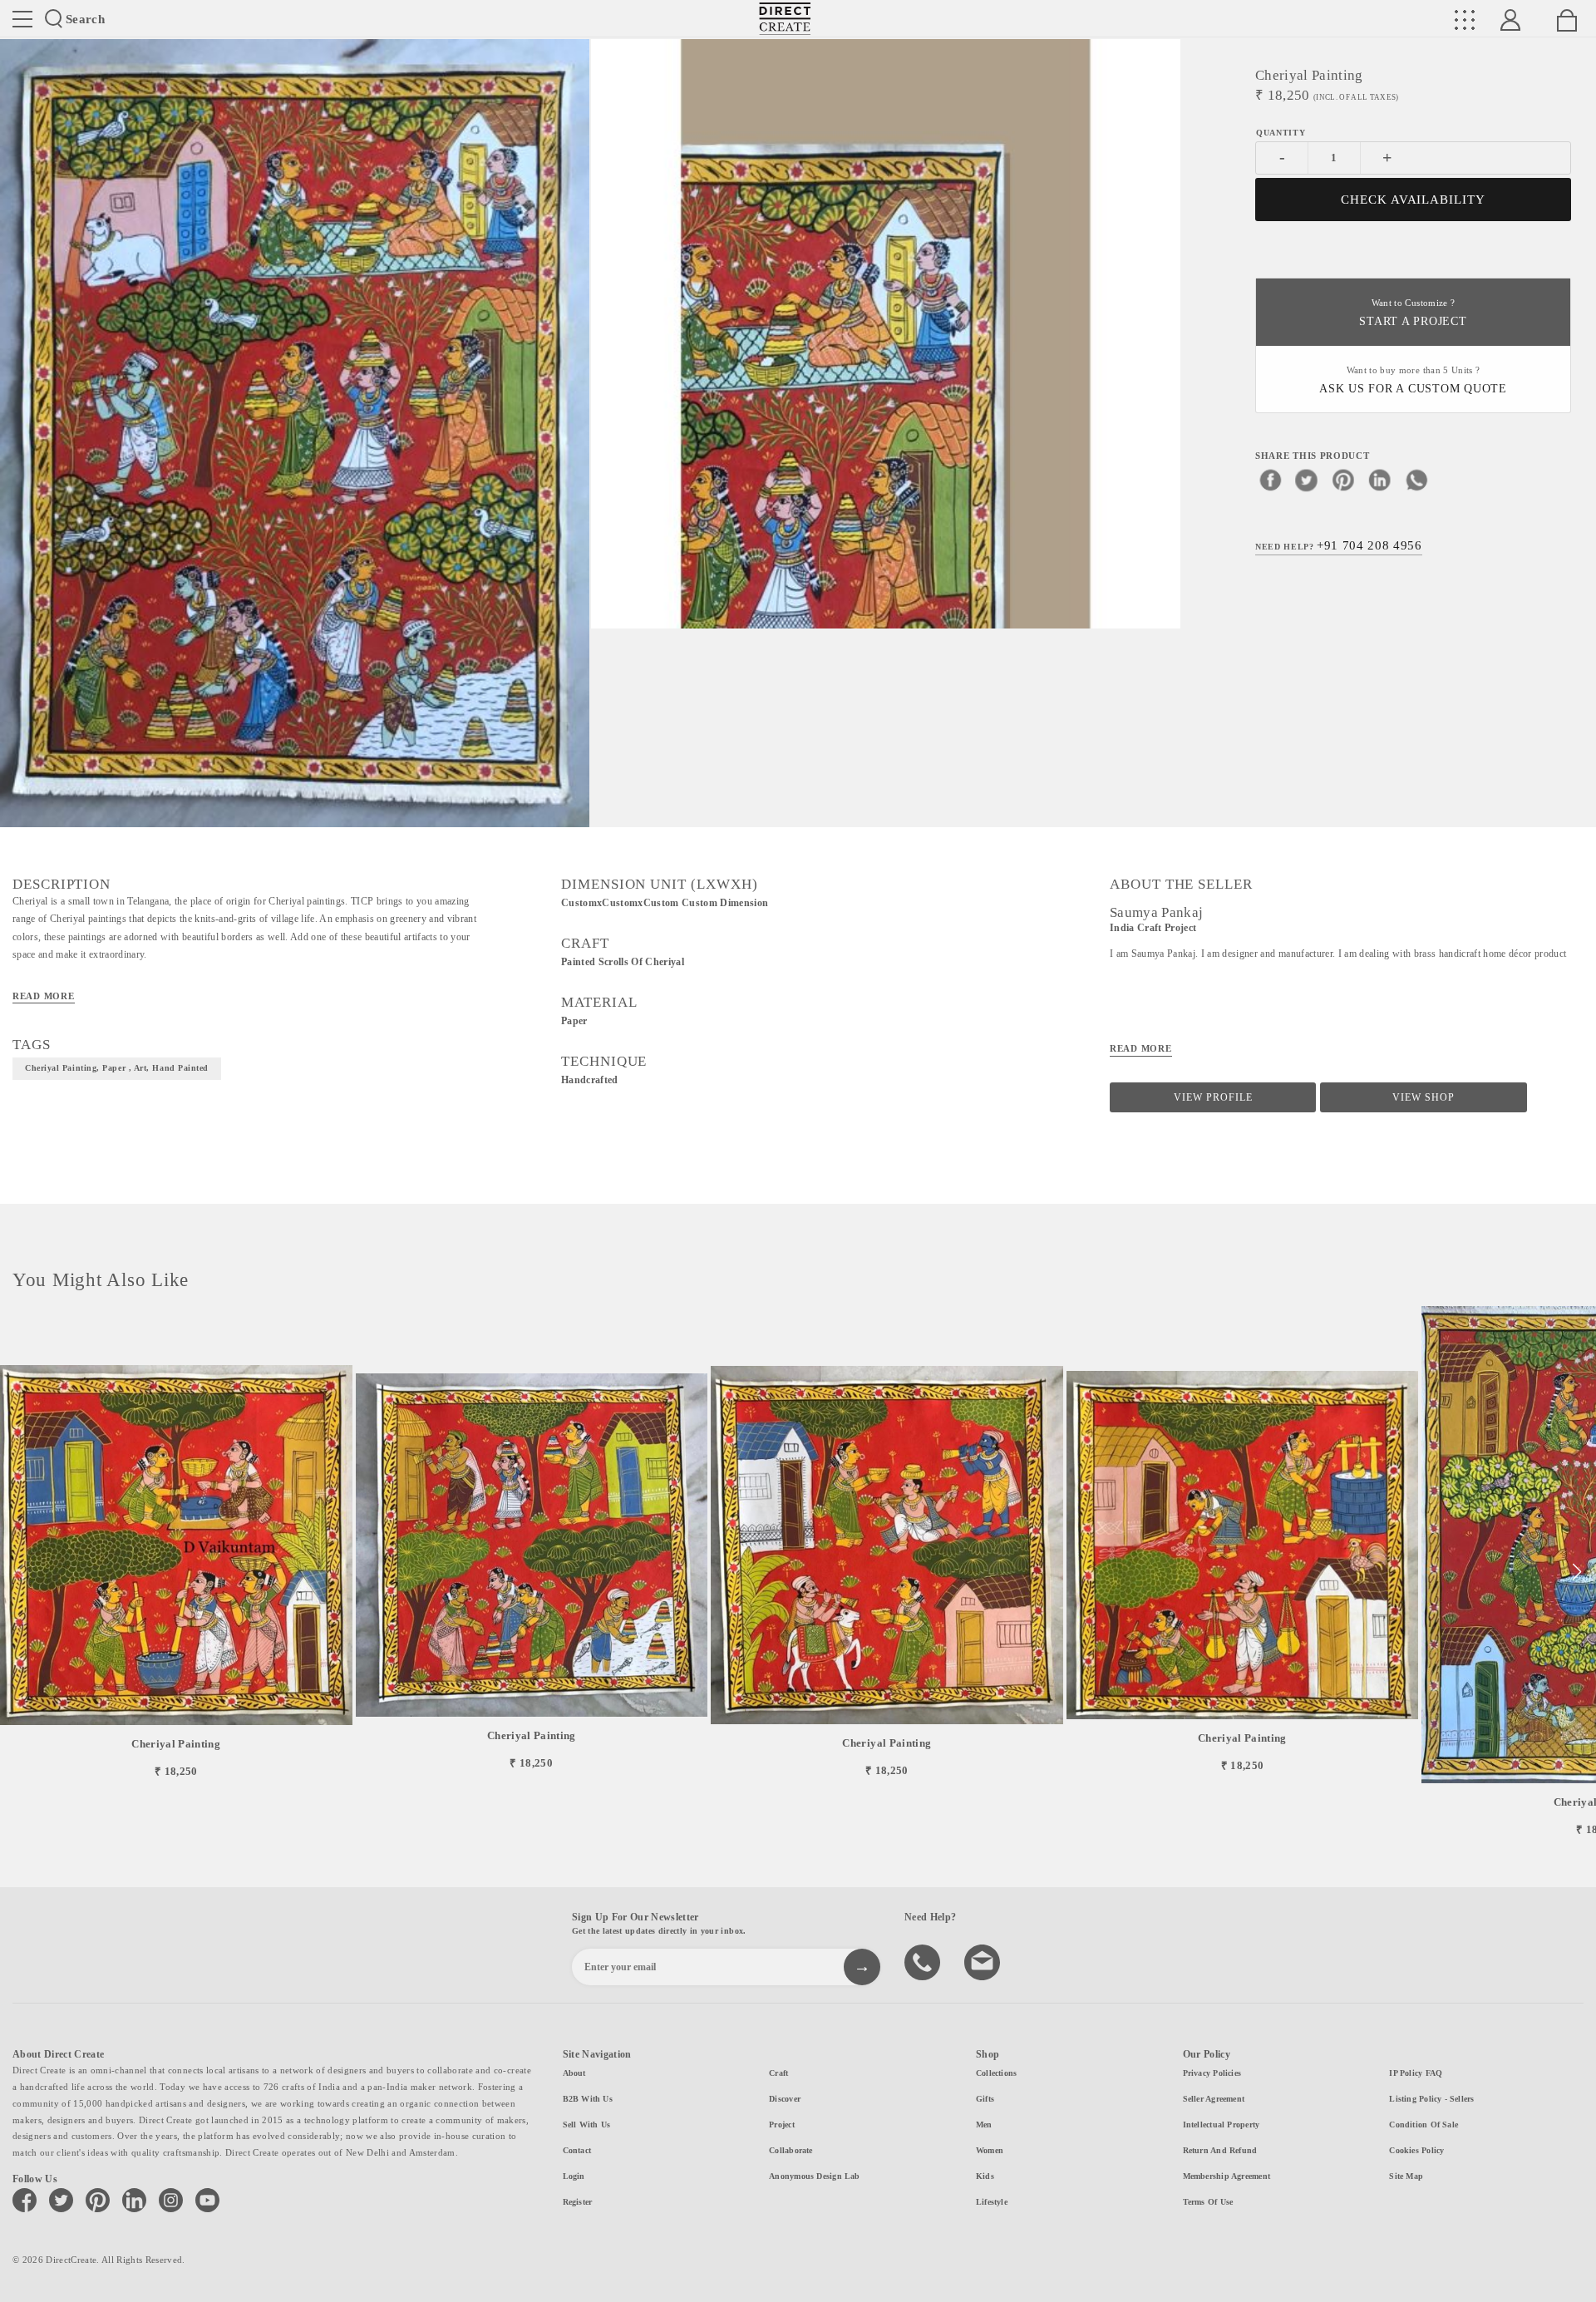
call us (924, 1961)
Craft (778, 2073)
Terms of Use (1208, 2202)
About (574, 2073)
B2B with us (588, 2099)
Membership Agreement (1227, 2176)
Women (990, 2150)
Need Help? (1339, 545)
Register (578, 2202)
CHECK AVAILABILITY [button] (1414, 200)
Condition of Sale (1424, 2125)
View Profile (1213, 1097)
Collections (996, 2073)
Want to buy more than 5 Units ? (1413, 380)
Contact (577, 2150)
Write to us (984, 1961)
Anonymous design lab (814, 2176)
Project (782, 2125)
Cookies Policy (1416, 2150)
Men (984, 2125)
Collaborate (791, 2150)
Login (574, 2176)
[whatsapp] (1416, 480)
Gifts (985, 2099)
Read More (44, 996)
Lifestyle (992, 2202)
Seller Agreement (1214, 2099)
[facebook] (1270, 480)
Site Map (1406, 2176)
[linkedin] (1380, 480)
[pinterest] (1343, 480)
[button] (1576, 1572)
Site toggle (22, 19)
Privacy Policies (1212, 2073)
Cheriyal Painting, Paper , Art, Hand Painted (117, 1068)
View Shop (1424, 1097)
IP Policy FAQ (1416, 2073)
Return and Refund (1220, 2150)
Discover (785, 2099)
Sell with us (587, 2125)
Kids (985, 2176)
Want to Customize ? (1413, 313)
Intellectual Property (1222, 2125)
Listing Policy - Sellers (1431, 2099)
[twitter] (1307, 480)
